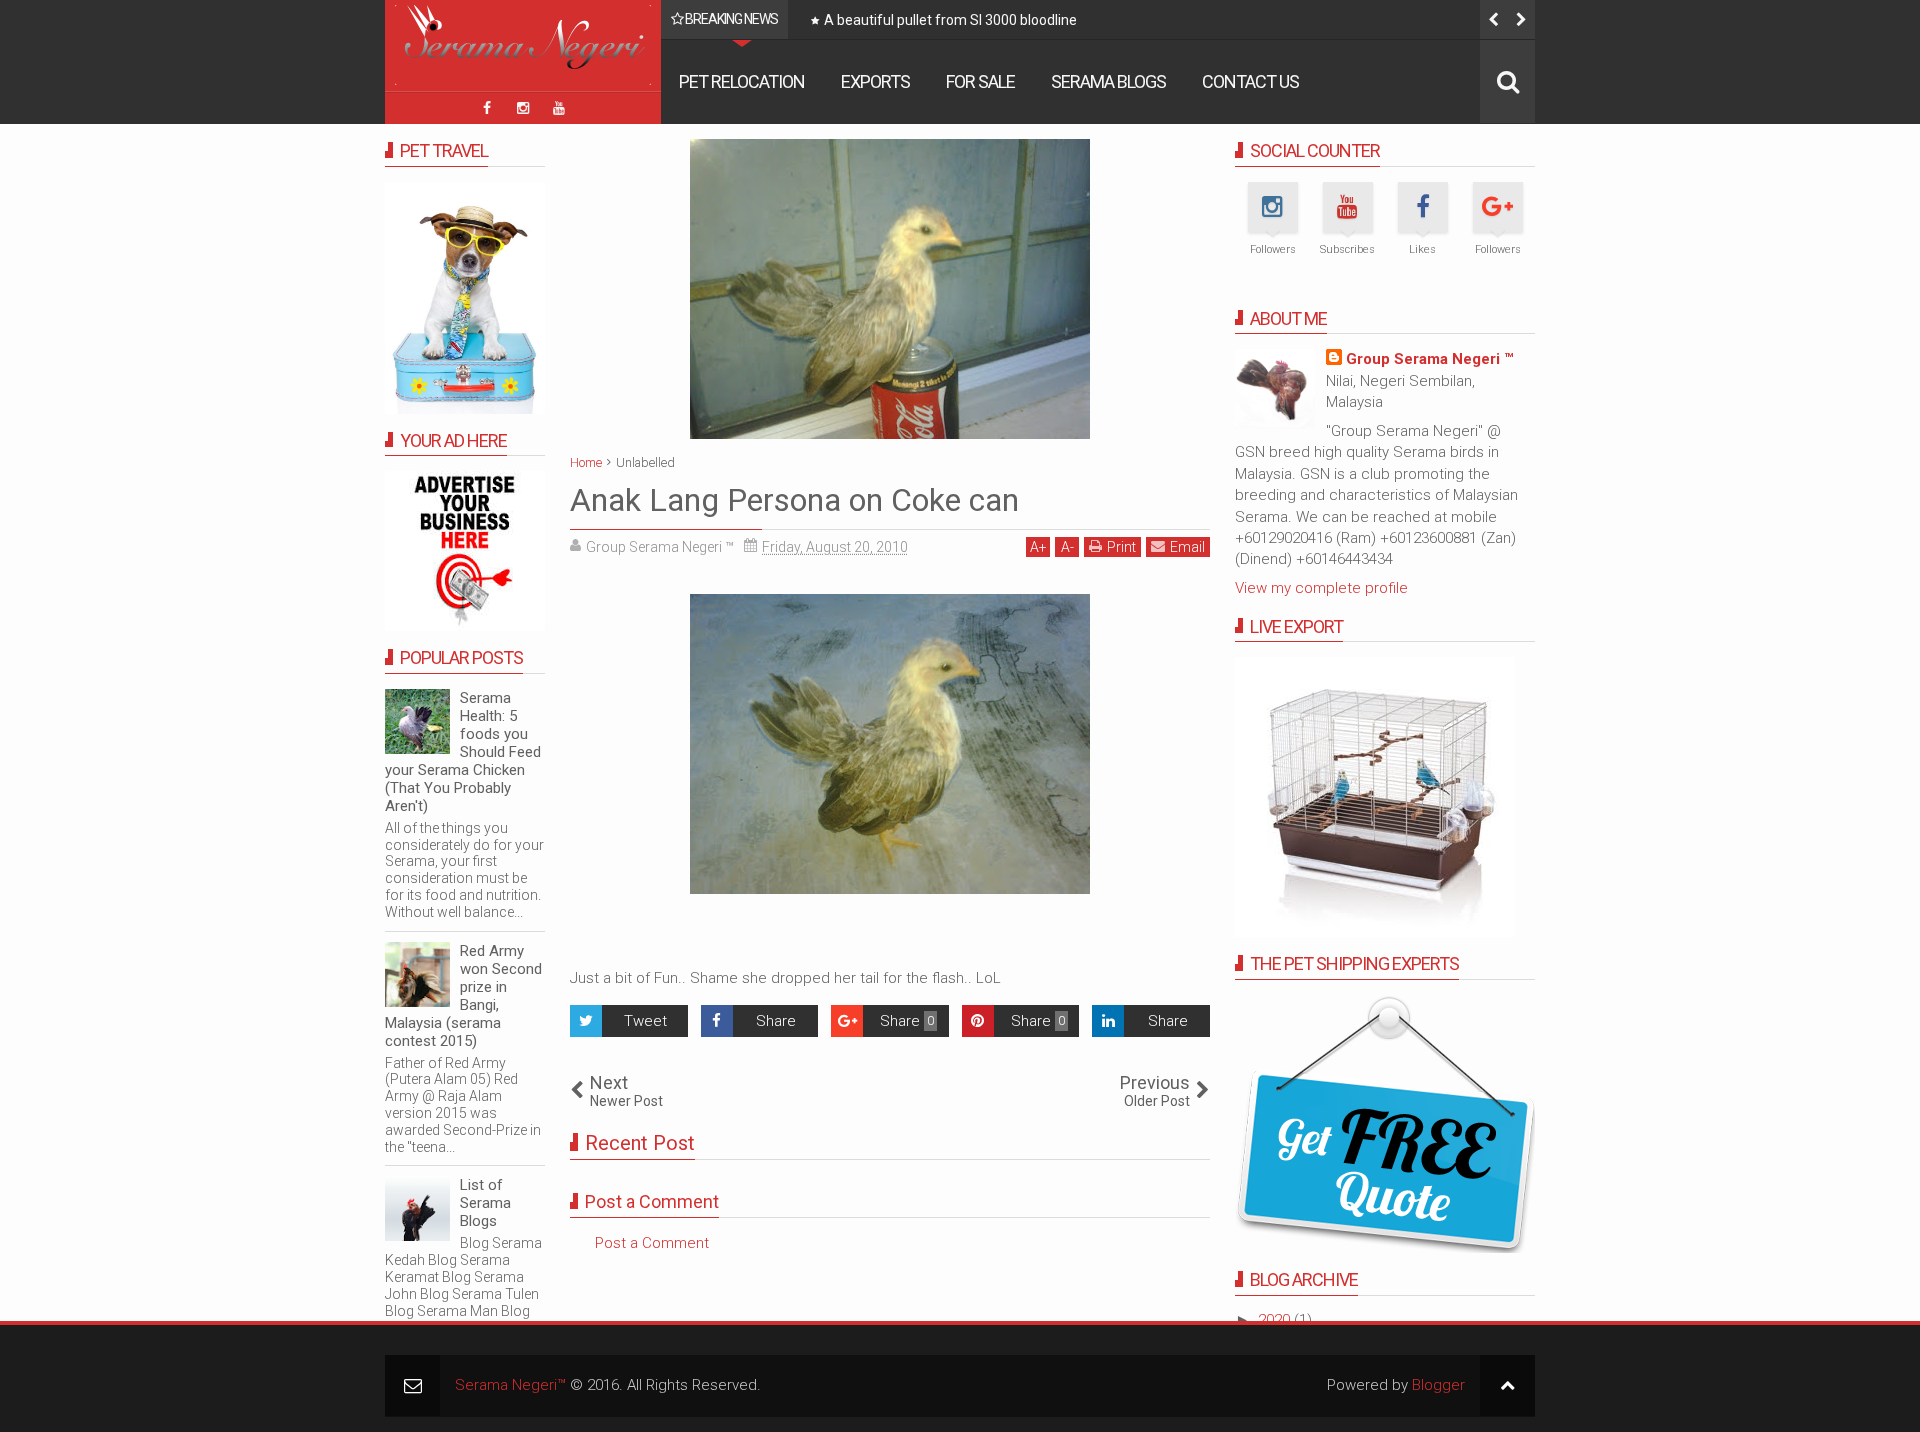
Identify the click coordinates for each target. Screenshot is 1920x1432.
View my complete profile (1321, 588)
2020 (1276, 1320)
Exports (875, 81)
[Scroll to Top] (1507, 1385)
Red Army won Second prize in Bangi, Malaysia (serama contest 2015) (463, 996)
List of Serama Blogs (485, 1203)
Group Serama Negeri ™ (1429, 359)
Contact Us (1250, 81)
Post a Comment (652, 1243)
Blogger (1438, 1385)
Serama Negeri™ (510, 1385)
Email (1187, 547)
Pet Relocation (742, 81)
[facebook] (487, 108)
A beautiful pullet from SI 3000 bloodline (950, 20)
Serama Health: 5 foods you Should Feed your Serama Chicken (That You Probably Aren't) (463, 752)
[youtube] (559, 108)
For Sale (980, 81)
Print (1121, 547)
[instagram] (523, 108)
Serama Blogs (1108, 81)
